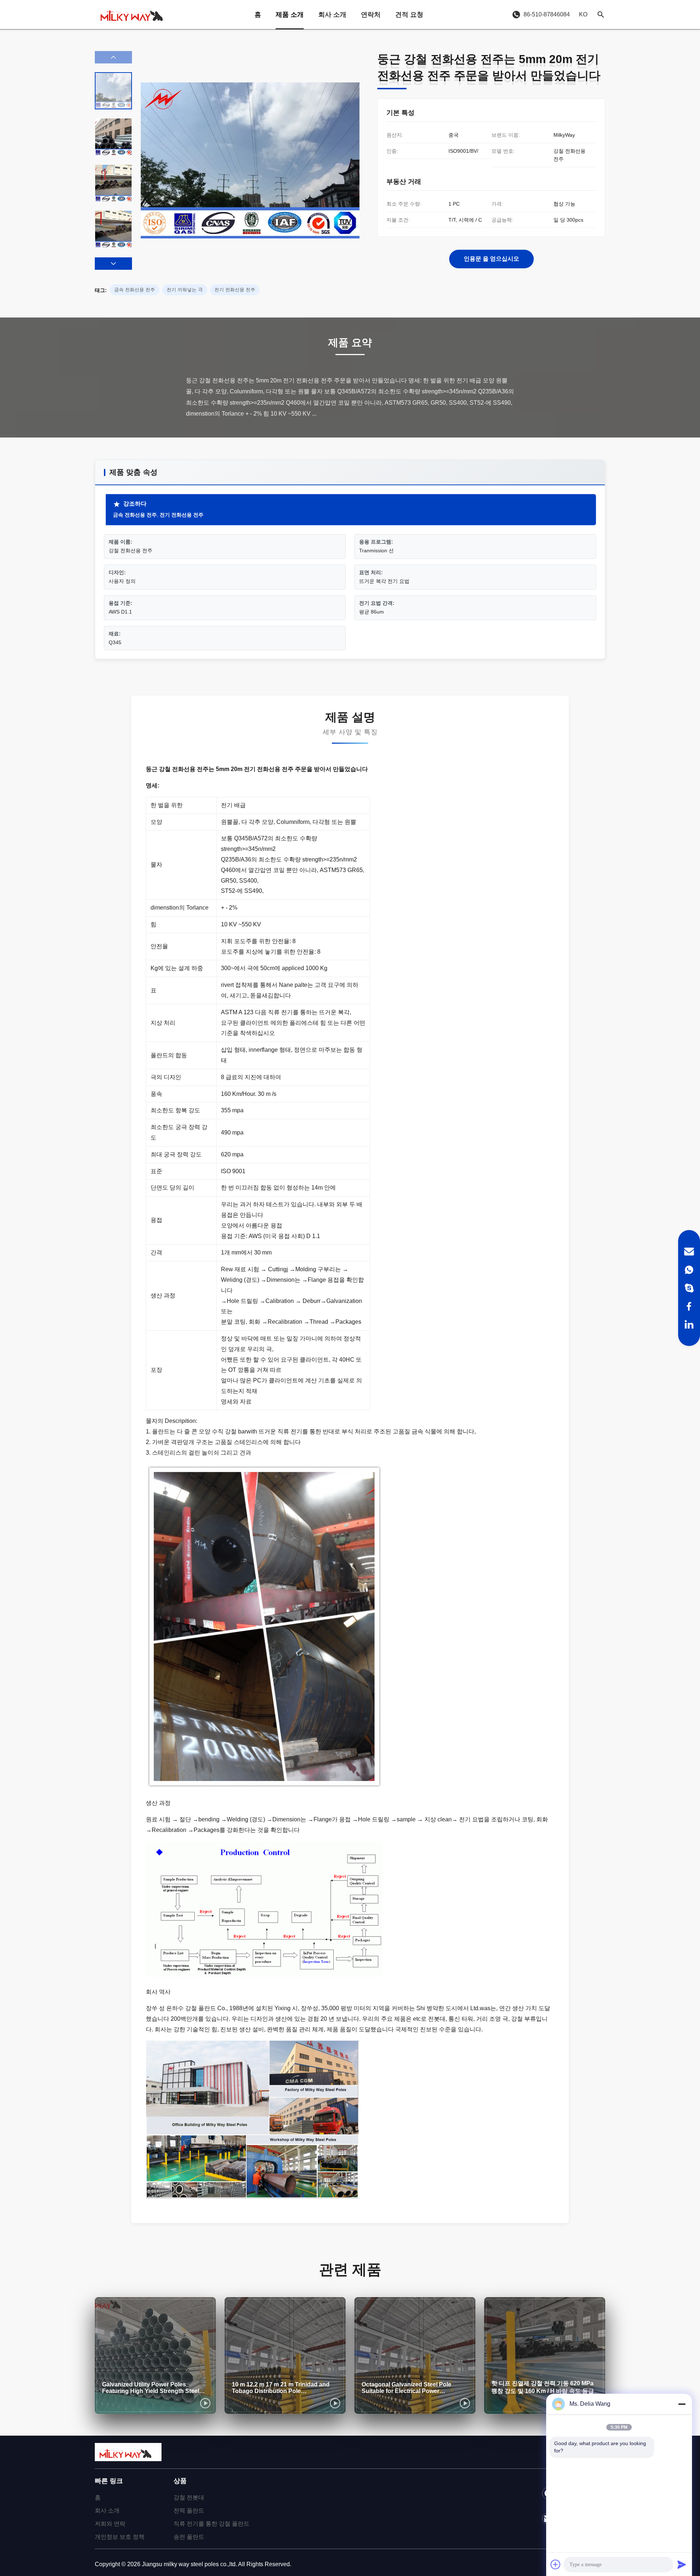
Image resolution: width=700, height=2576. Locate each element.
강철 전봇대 (189, 2497)
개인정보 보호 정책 (120, 2537)
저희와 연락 (110, 2524)
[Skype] (689, 1288)
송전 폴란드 (189, 2537)
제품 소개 (290, 15)
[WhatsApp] (689, 1270)
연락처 (371, 15)
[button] (113, 264)
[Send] (682, 2564)
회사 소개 (332, 15)
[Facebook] (689, 1306)
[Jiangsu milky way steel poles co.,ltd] (135, 15)
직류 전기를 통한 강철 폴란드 (211, 2524)
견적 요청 (409, 15)
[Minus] (682, 2404)
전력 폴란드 (189, 2511)
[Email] (689, 1252)
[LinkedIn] (689, 1324)
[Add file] (556, 2564)
